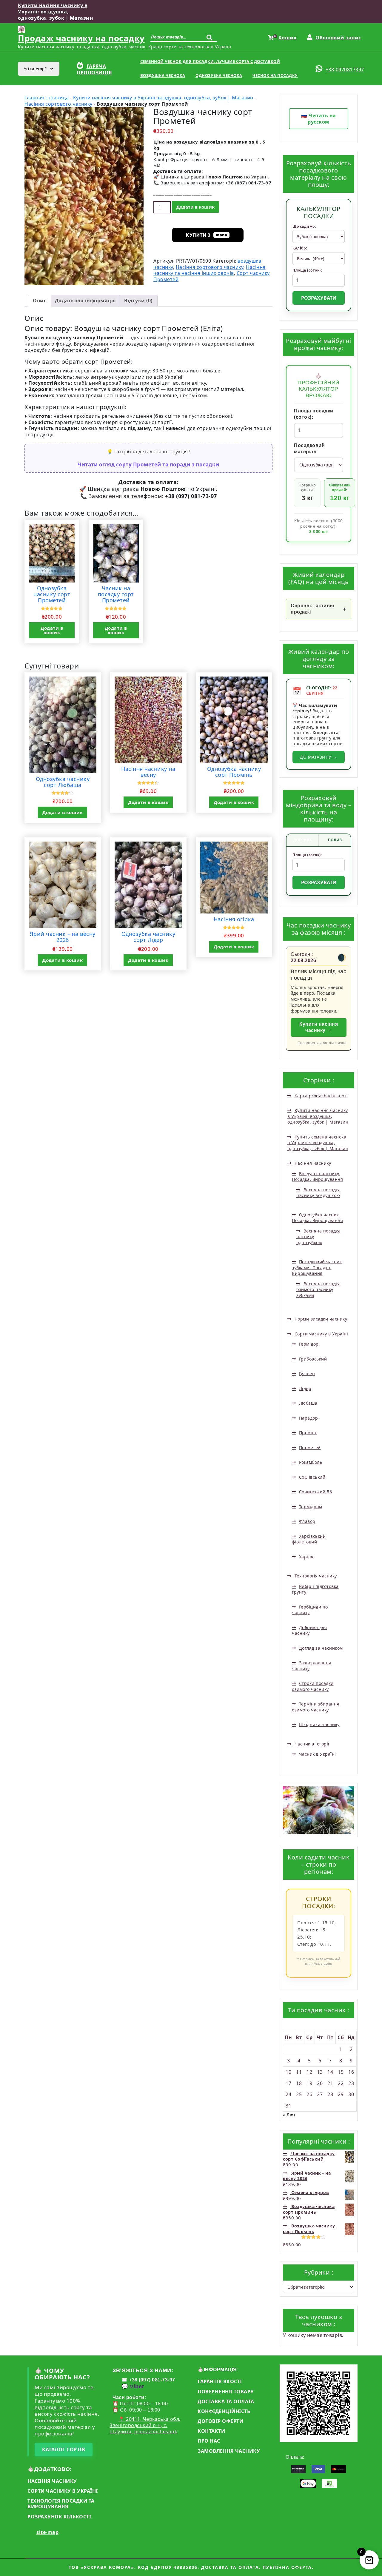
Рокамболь (311, 1462)
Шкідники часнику (319, 1724)
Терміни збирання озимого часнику (316, 1707)
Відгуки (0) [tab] (138, 301)
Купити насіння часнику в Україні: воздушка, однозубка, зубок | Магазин (56, 12)
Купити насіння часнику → (319, 1027)
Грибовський (313, 1359)
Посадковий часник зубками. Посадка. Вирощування (317, 1267)
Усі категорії (36, 69)
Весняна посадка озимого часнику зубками (318, 1289)
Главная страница (47, 98)
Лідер (305, 1388)
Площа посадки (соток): (314, 414)
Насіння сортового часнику (58, 104)
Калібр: (300, 248)
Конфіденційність (224, 2411)
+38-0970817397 (345, 70)
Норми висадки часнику (321, 1319)
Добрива (302, 840)
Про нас (209, 2441)
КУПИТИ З (207, 235)
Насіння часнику (313, 1163)
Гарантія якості (220, 2381)
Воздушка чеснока (163, 76)
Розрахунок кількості (59, 2517)
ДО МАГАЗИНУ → (319, 757)
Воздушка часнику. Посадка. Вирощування (317, 1177)
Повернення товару (226, 2392)
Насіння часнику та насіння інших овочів (210, 270)
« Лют (289, 2115)
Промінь (308, 1433)
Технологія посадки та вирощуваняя (61, 2504)
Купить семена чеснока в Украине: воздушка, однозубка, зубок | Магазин (318, 1143)
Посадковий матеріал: (309, 449)
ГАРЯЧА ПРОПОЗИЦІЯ (94, 69)
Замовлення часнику (229, 2451)
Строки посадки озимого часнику (313, 1686)
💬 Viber (133, 2387)
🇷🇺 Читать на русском (319, 119)
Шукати (211, 40)
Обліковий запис (338, 38)
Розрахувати (319, 298)
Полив (335, 840)
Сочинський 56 (315, 1492)
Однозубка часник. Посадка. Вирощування (317, 1218)
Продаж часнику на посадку (81, 38)
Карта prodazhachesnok (321, 1096)
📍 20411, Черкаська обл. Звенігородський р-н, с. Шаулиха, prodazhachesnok (145, 2425)
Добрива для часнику (309, 1630)
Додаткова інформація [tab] (85, 301)
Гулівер (307, 1373)
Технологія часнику (316, 1576)
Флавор (307, 1521)
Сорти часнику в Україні (321, 1334)
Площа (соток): (307, 270)
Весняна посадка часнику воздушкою (318, 1193)
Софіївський (312, 1477)
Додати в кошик (195, 207)
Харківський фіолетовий (309, 1539)
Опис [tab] (40, 301)
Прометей (310, 1448)
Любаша (308, 1403)
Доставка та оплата (226, 2401)
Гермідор (309, 1344)
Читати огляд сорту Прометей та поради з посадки (148, 464)
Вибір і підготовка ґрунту (315, 1589)
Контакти (211, 2431)
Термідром (311, 1507)
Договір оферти (220, 2421)
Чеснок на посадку (275, 76)
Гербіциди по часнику (310, 1610)
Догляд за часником (321, 1648)
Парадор (308, 1418)
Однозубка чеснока (219, 76)
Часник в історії (312, 1744)
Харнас (307, 1557)
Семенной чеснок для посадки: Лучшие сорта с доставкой (210, 61)
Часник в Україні (318, 1754)
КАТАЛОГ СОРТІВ (64, 2449)
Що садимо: (304, 227)
